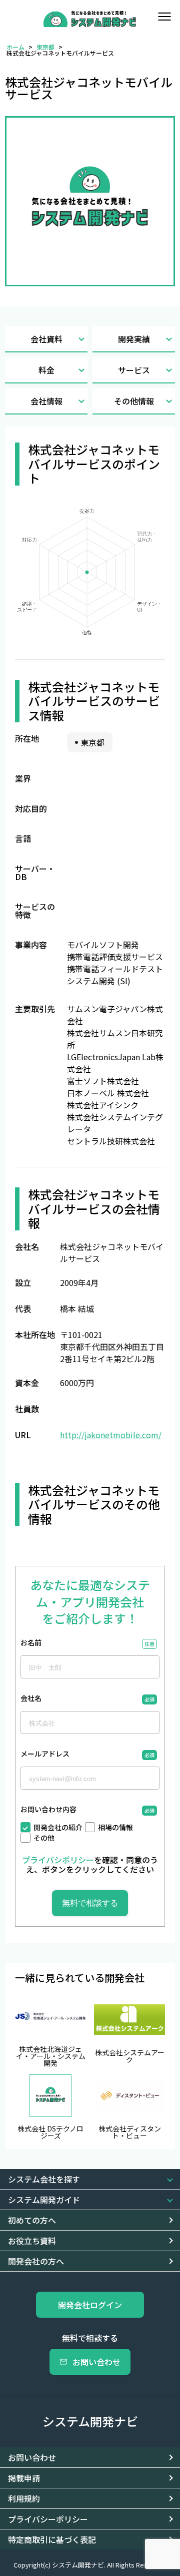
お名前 (31, 1643)
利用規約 (24, 2498)
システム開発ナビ (90, 2421)
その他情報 (134, 401)
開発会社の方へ (36, 2261)
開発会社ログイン (90, 2305)
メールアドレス (45, 1754)
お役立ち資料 (32, 2241)
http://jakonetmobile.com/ (111, 1435)
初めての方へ (32, 2220)
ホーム (15, 47)
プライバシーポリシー (48, 2519)
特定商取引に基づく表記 (52, 2539)
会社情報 (46, 401)
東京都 (45, 47)
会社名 (31, 1699)
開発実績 (134, 339)
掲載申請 (24, 2478)
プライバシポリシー (58, 1860)
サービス (134, 370)
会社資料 (46, 339)
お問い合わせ (96, 2362)
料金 (46, 370)
